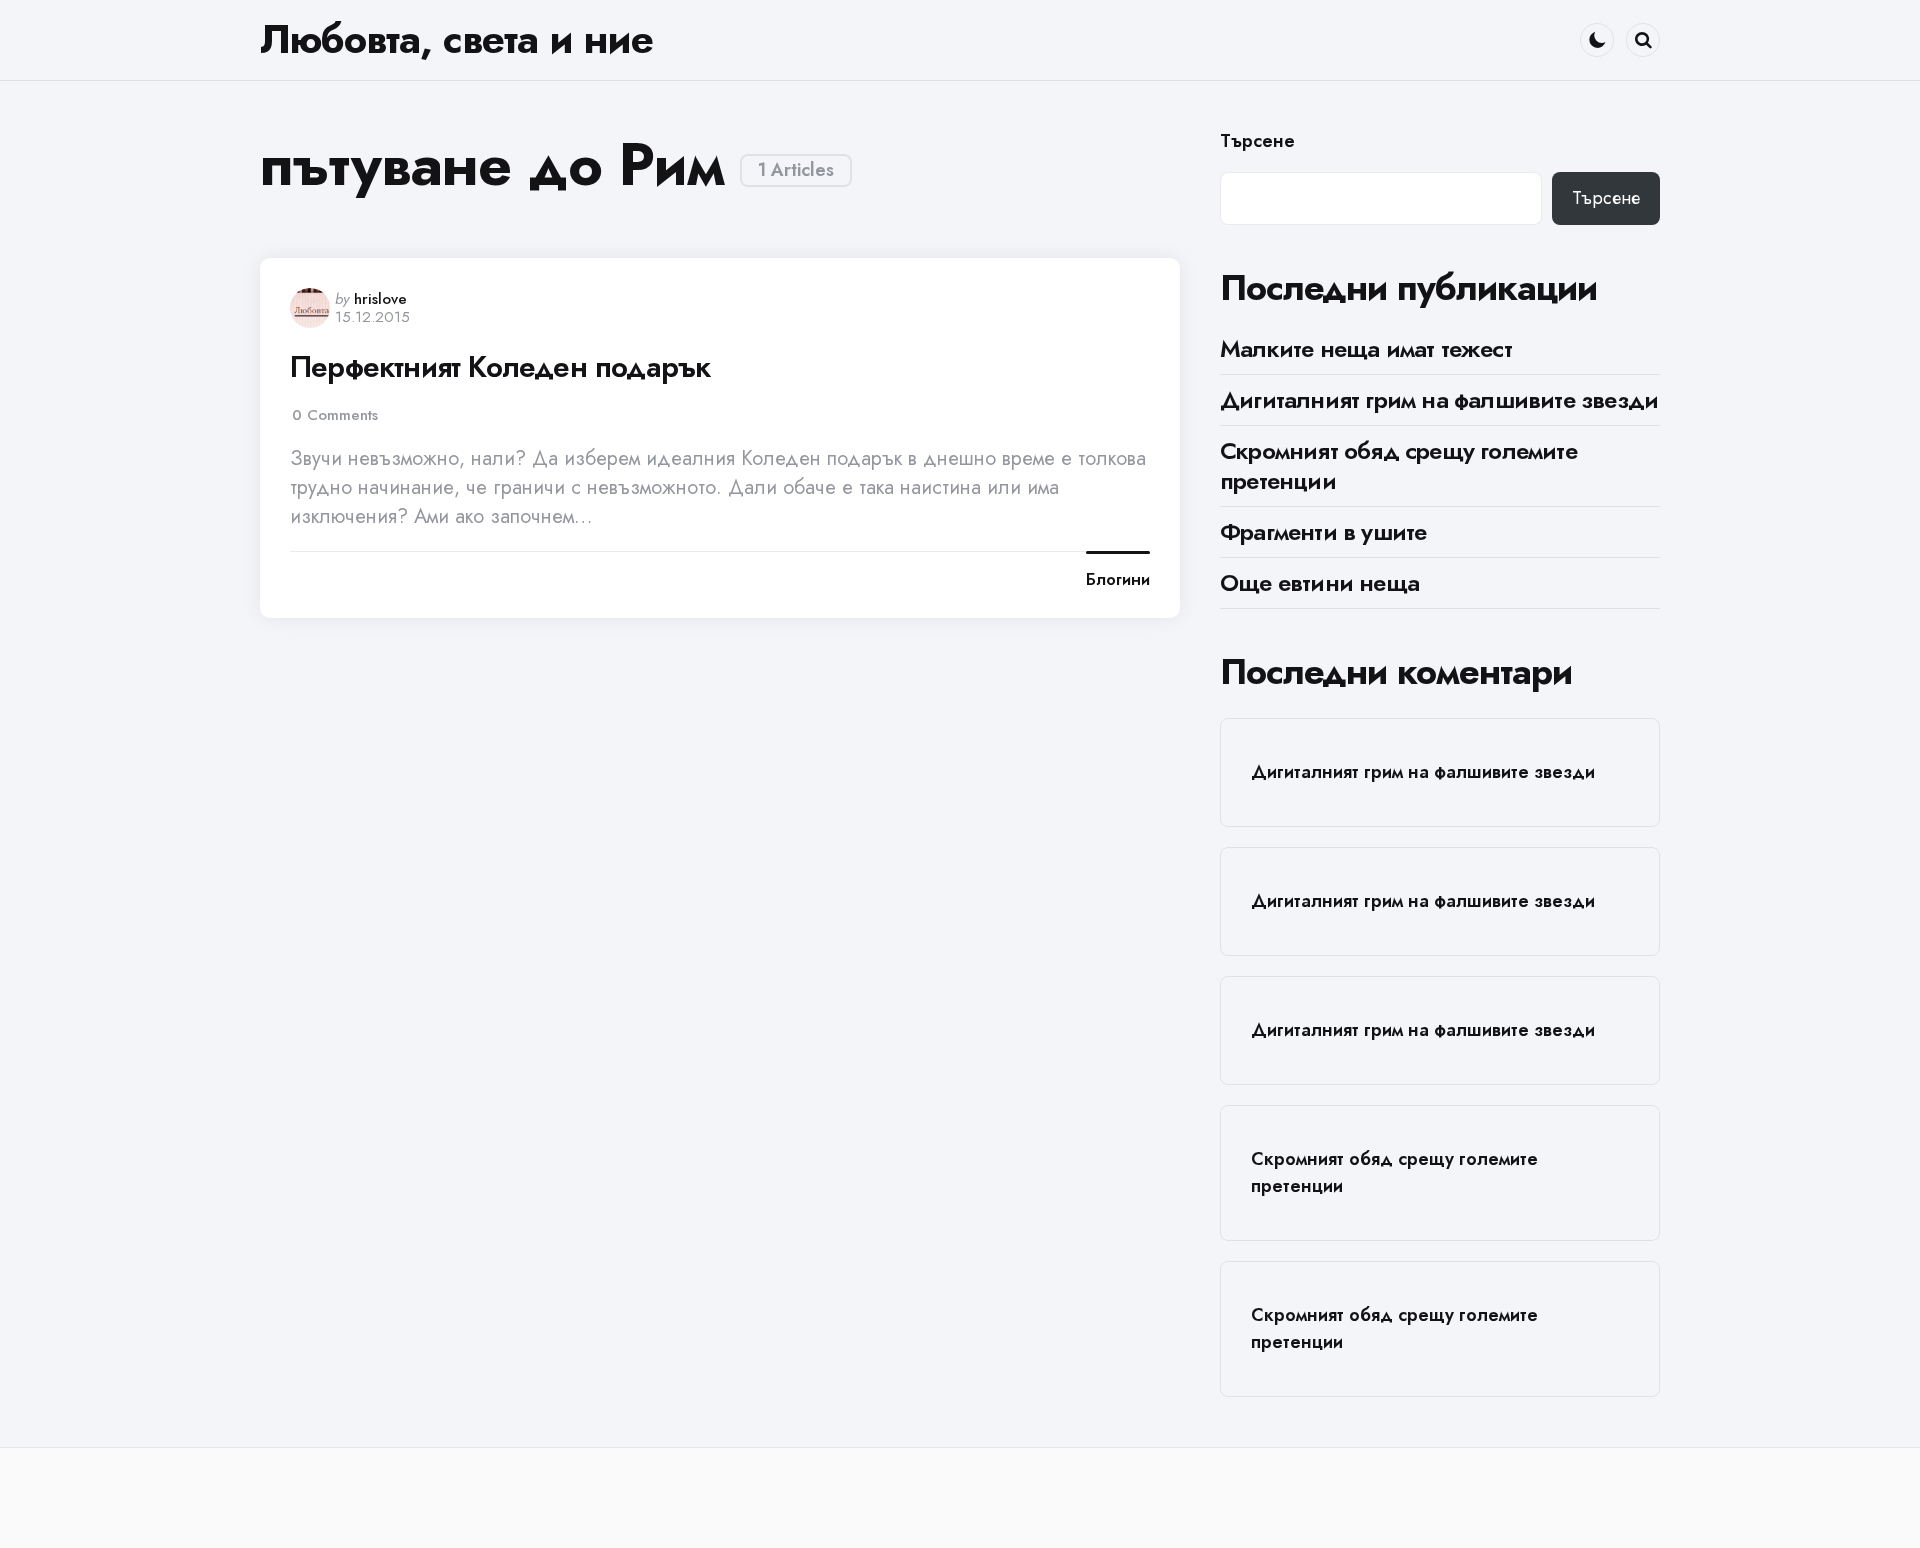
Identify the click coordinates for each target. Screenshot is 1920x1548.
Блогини (1118, 580)
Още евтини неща (1319, 582)
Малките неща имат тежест (1366, 348)
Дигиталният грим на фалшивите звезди (1439, 399)
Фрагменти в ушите (1323, 531)
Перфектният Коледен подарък (500, 367)
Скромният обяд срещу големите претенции (1398, 465)
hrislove (380, 299)
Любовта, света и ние (456, 39)
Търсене (1257, 141)
